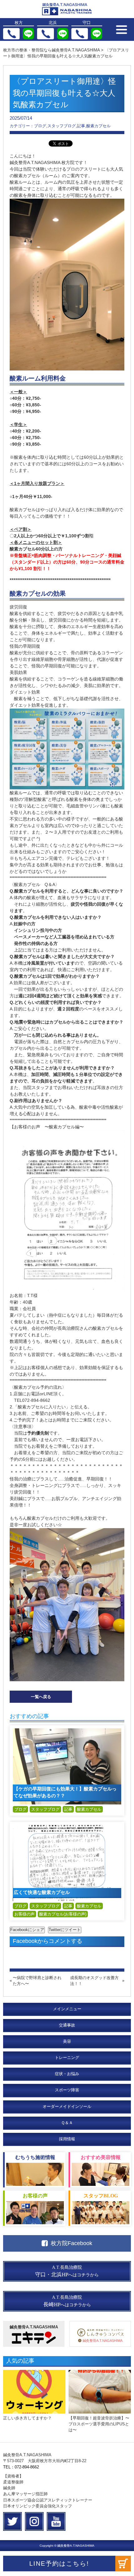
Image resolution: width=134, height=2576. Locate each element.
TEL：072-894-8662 (21, 2467)
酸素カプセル (89, 1809)
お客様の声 (24, 1914)
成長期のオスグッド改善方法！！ (94, 1981)
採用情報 (67, 2139)
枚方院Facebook (72, 2243)
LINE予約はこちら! (59, 2564)
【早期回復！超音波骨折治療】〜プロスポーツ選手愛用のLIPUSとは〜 (99, 2424)
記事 (68, 1809)
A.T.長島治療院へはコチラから (67, 2271)
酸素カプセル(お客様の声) (63, 1914)
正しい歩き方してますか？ (27, 2418)
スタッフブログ (45, 1809)
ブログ (20, 1809)
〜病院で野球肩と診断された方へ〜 (37, 1981)
